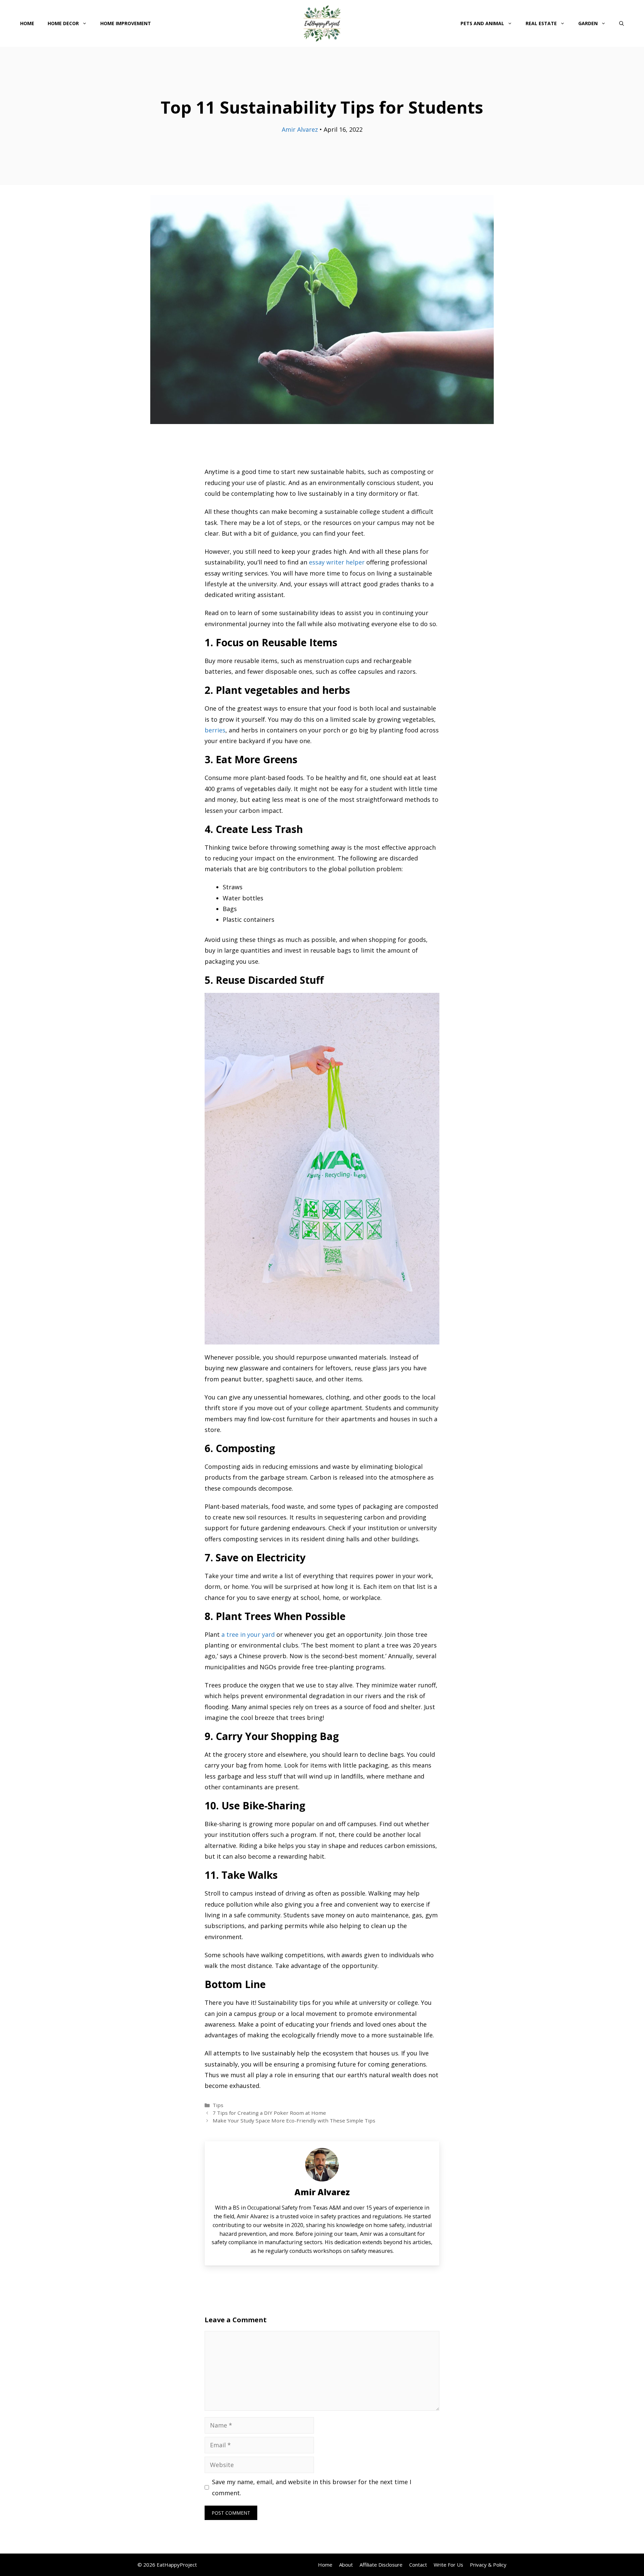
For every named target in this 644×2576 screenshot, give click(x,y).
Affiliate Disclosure (381, 2565)
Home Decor (63, 23)
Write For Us (448, 2565)
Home (27, 23)
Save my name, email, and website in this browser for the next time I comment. (312, 2487)
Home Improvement (126, 23)
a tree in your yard (248, 1634)
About (346, 2565)
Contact (418, 2565)
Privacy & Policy (488, 2565)
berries (215, 730)
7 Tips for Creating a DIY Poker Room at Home (269, 2113)
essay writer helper (337, 562)
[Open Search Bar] (622, 23)
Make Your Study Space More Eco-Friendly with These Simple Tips (294, 2120)
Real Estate (541, 23)
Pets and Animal (482, 23)
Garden (588, 23)
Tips (218, 2105)
